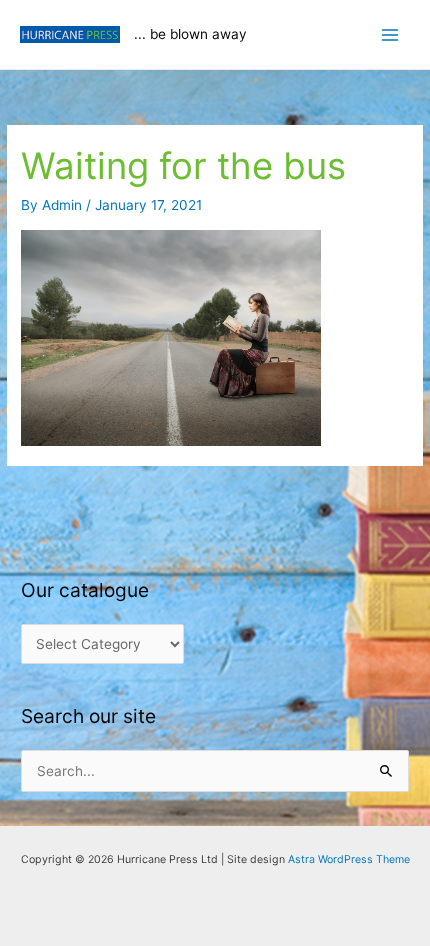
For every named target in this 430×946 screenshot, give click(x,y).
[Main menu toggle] (390, 34)
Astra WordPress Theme (349, 859)
